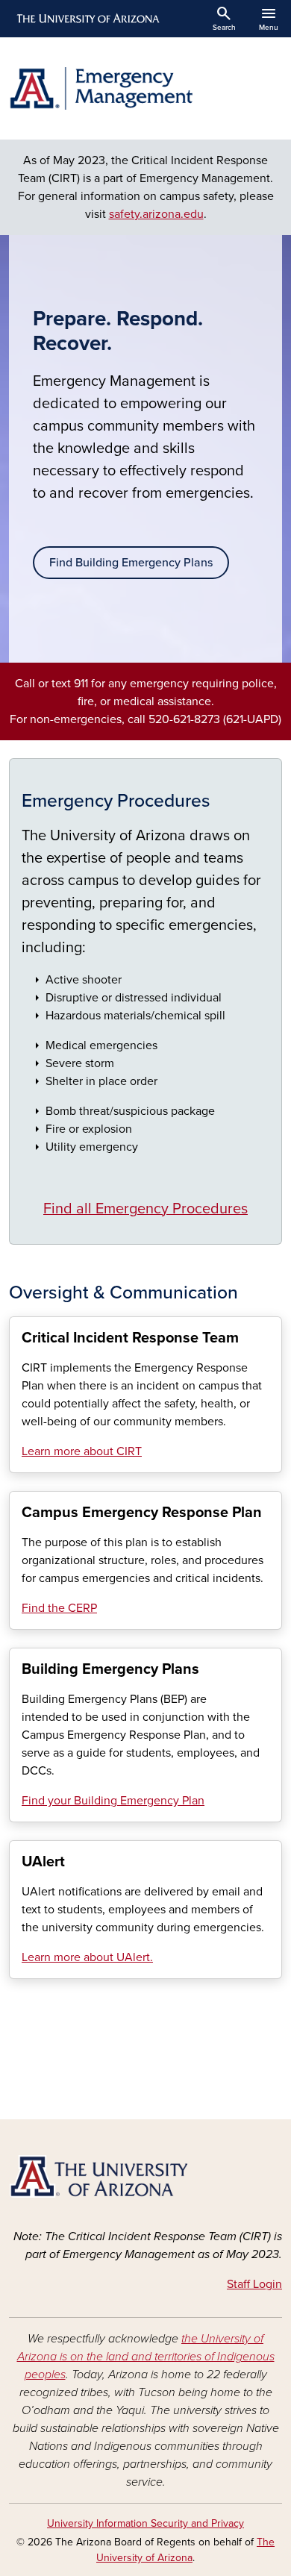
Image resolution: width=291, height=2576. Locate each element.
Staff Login (254, 2284)
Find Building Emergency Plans (131, 563)
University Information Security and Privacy (145, 2523)
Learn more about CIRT (82, 1451)
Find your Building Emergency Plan (113, 1801)
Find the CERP (59, 1608)
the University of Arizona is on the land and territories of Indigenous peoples (146, 2357)
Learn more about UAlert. (87, 1957)
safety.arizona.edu (156, 214)
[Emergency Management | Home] (145, 88)
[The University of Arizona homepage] (87, 19)
